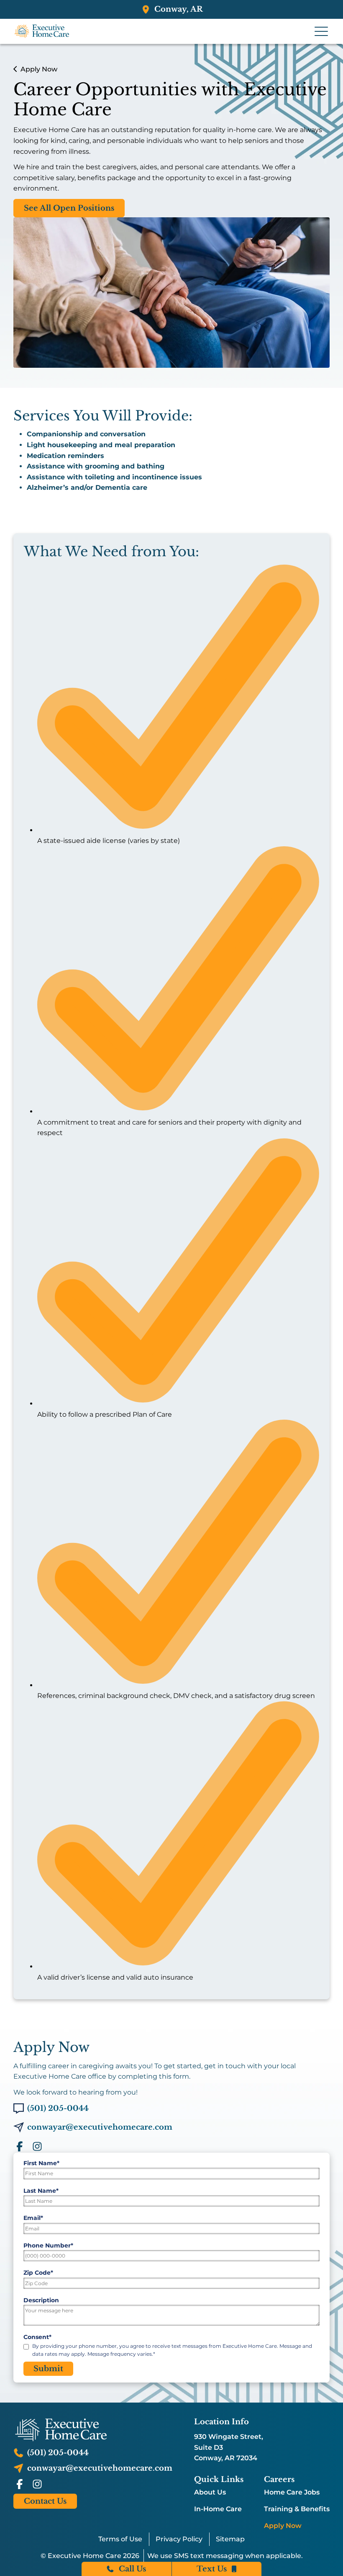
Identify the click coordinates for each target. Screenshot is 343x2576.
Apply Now (283, 2526)
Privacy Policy (179, 2539)
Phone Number (48, 2245)
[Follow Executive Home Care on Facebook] (20, 2146)
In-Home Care (218, 2509)
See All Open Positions (69, 208)
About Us (210, 2492)
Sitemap (230, 2539)
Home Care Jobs (292, 2492)
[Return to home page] (93, 2430)
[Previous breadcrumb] (15, 69)
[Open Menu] (321, 31)
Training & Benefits (297, 2509)
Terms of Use (120, 2539)
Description (41, 2300)
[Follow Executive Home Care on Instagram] (37, 2146)
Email (33, 2218)
